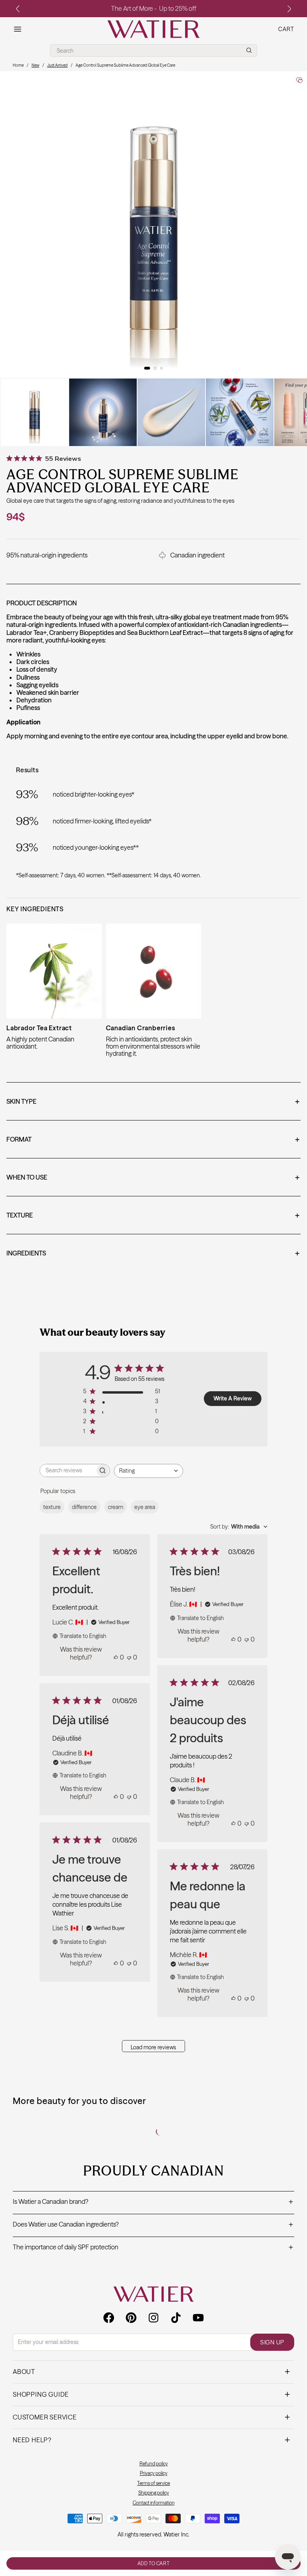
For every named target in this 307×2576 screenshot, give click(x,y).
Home (18, 65)
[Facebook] (109, 2318)
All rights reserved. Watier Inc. (153, 2534)
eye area (145, 1507)
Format (153, 1140)
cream (116, 1507)
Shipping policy (154, 2493)
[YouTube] (198, 2318)
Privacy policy (154, 2473)
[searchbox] (68, 1470)
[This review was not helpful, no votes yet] (129, 1657)
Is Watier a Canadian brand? (153, 2202)
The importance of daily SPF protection (153, 2248)
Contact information (154, 2503)
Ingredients (153, 1254)
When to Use (153, 1178)
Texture (153, 1216)
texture (52, 1507)
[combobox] (149, 1471)
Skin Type (153, 1102)
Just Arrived (57, 65)
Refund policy (154, 2464)
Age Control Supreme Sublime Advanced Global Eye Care (125, 65)
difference (84, 1507)
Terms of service (153, 2483)
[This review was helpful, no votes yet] (116, 1657)
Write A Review (233, 1398)
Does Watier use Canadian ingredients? (153, 2225)
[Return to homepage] (153, 2294)
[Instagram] (153, 2318)
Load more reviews (153, 2047)
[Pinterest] (131, 2318)
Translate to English (83, 1636)
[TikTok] (176, 2318)
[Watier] (153, 29)
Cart (286, 29)
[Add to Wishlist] (299, 80)
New (35, 65)
